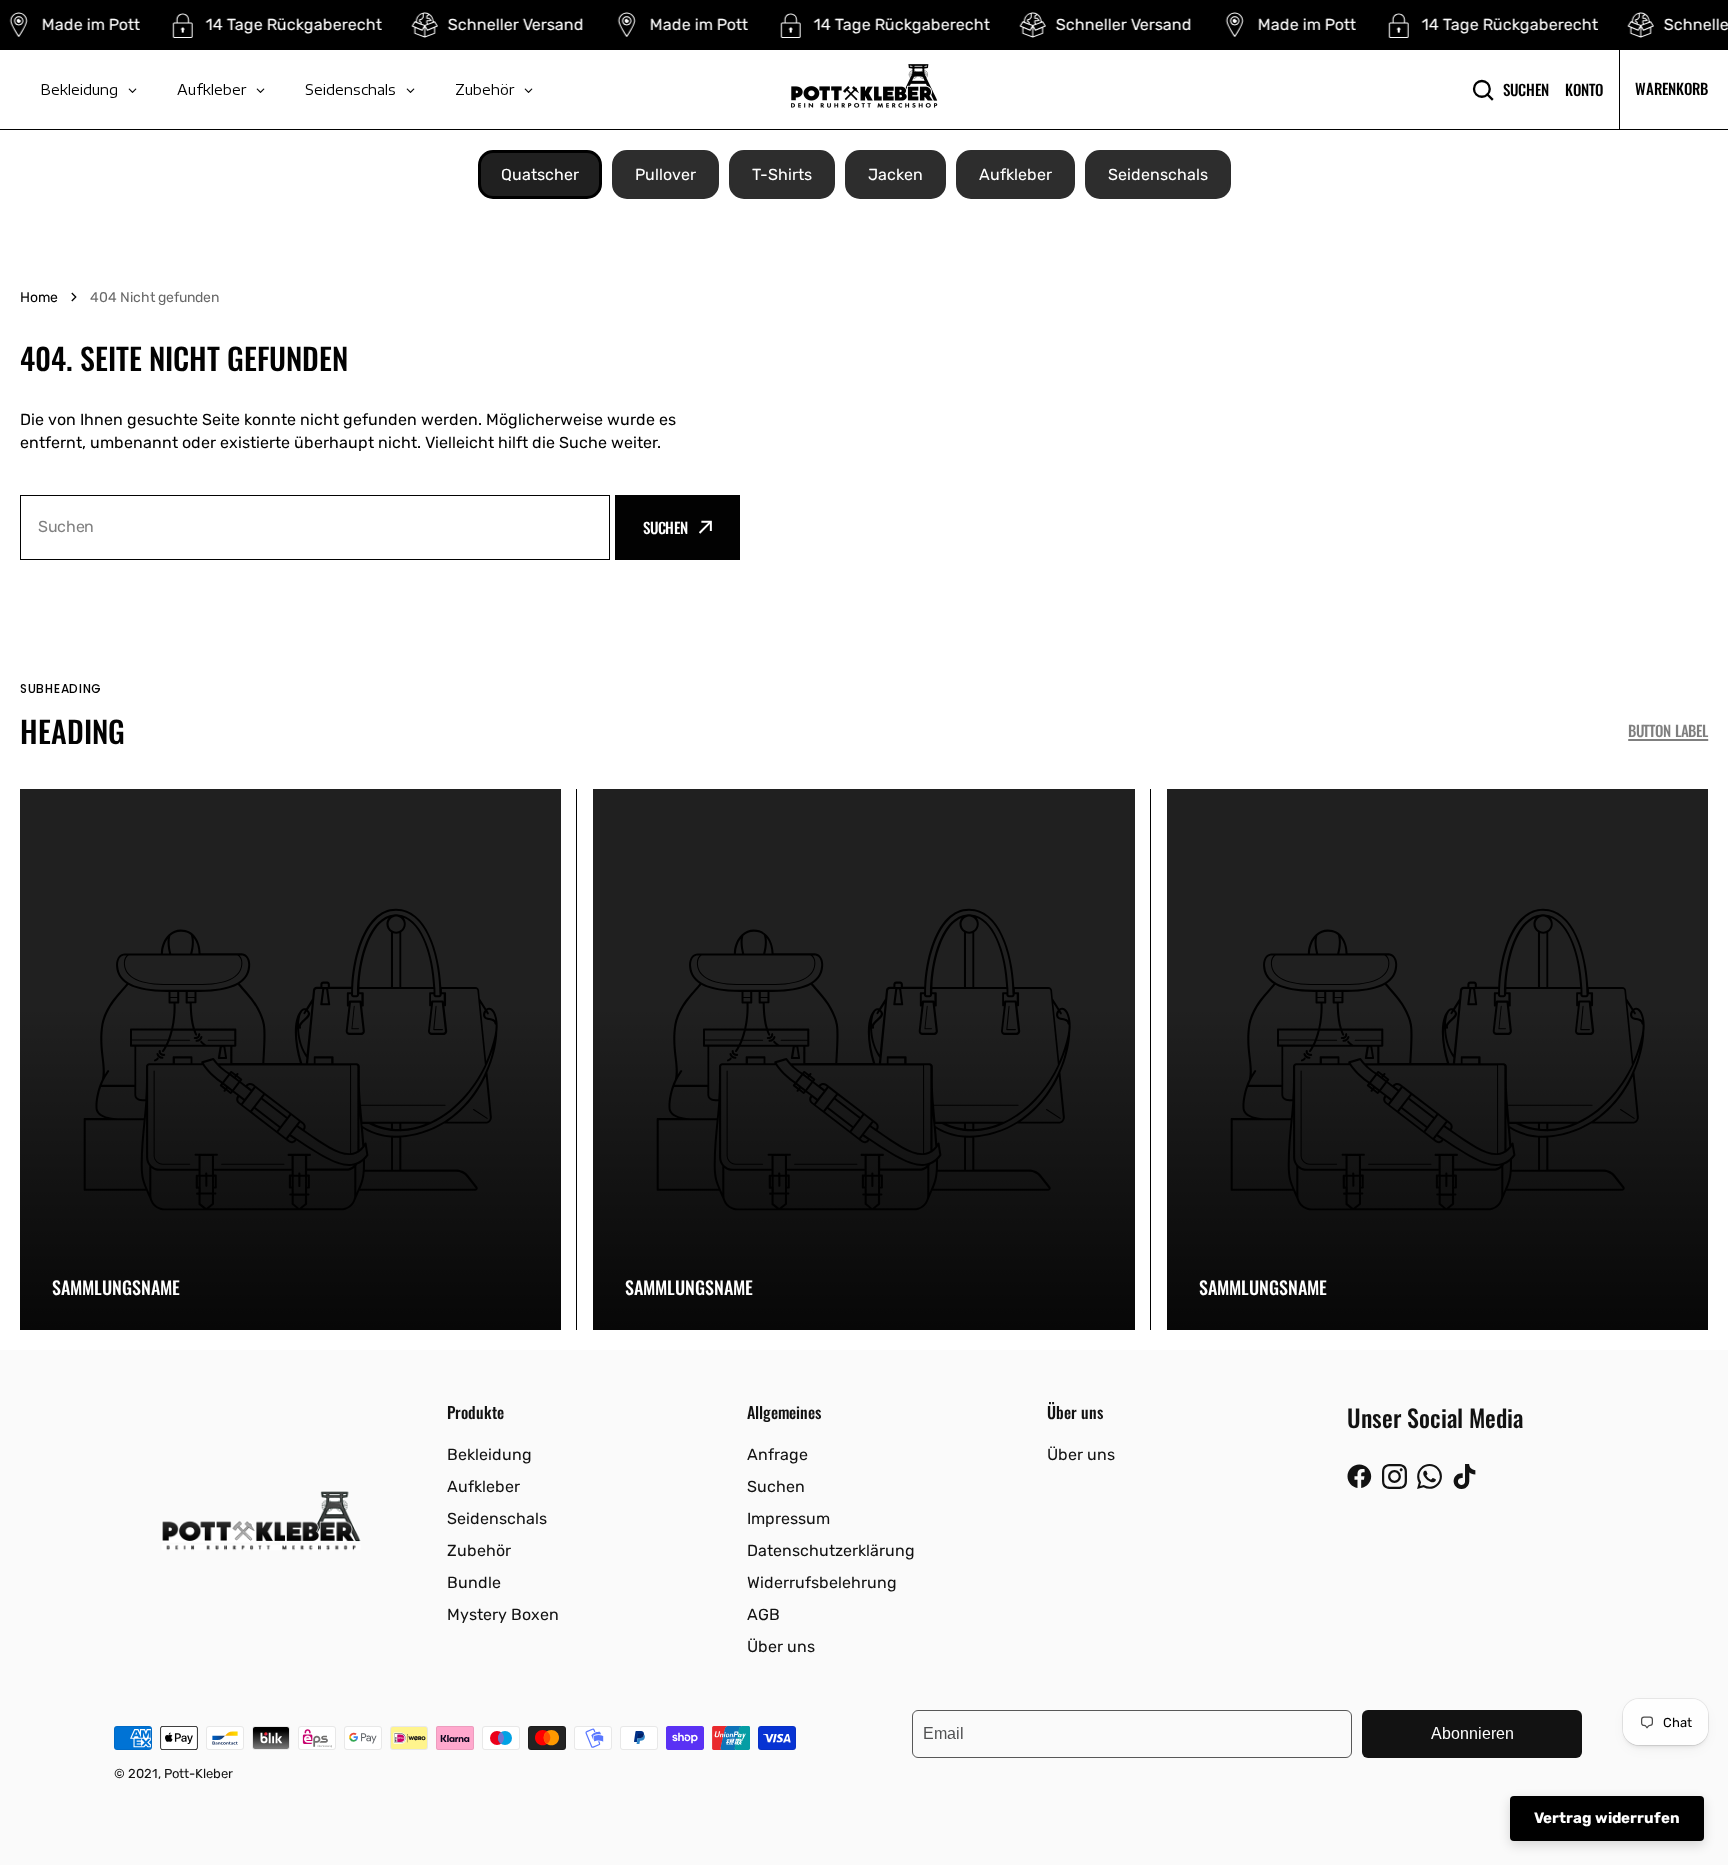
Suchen (1526, 89)
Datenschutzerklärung (831, 1550)
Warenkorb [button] (1671, 88)
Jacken (895, 174)
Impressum (788, 1518)
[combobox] (315, 527)
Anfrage (777, 1454)
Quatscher (540, 174)
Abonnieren (1472, 1733)
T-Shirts (782, 174)
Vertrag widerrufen (1607, 1818)
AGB (763, 1614)
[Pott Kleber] (864, 89)
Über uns (781, 1646)
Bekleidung (489, 1454)
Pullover (665, 174)
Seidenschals (1158, 174)
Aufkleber (1015, 174)
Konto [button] (1584, 89)
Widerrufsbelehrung (822, 1582)
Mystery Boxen (503, 1614)
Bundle (474, 1582)
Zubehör (479, 1550)
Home (39, 297)
